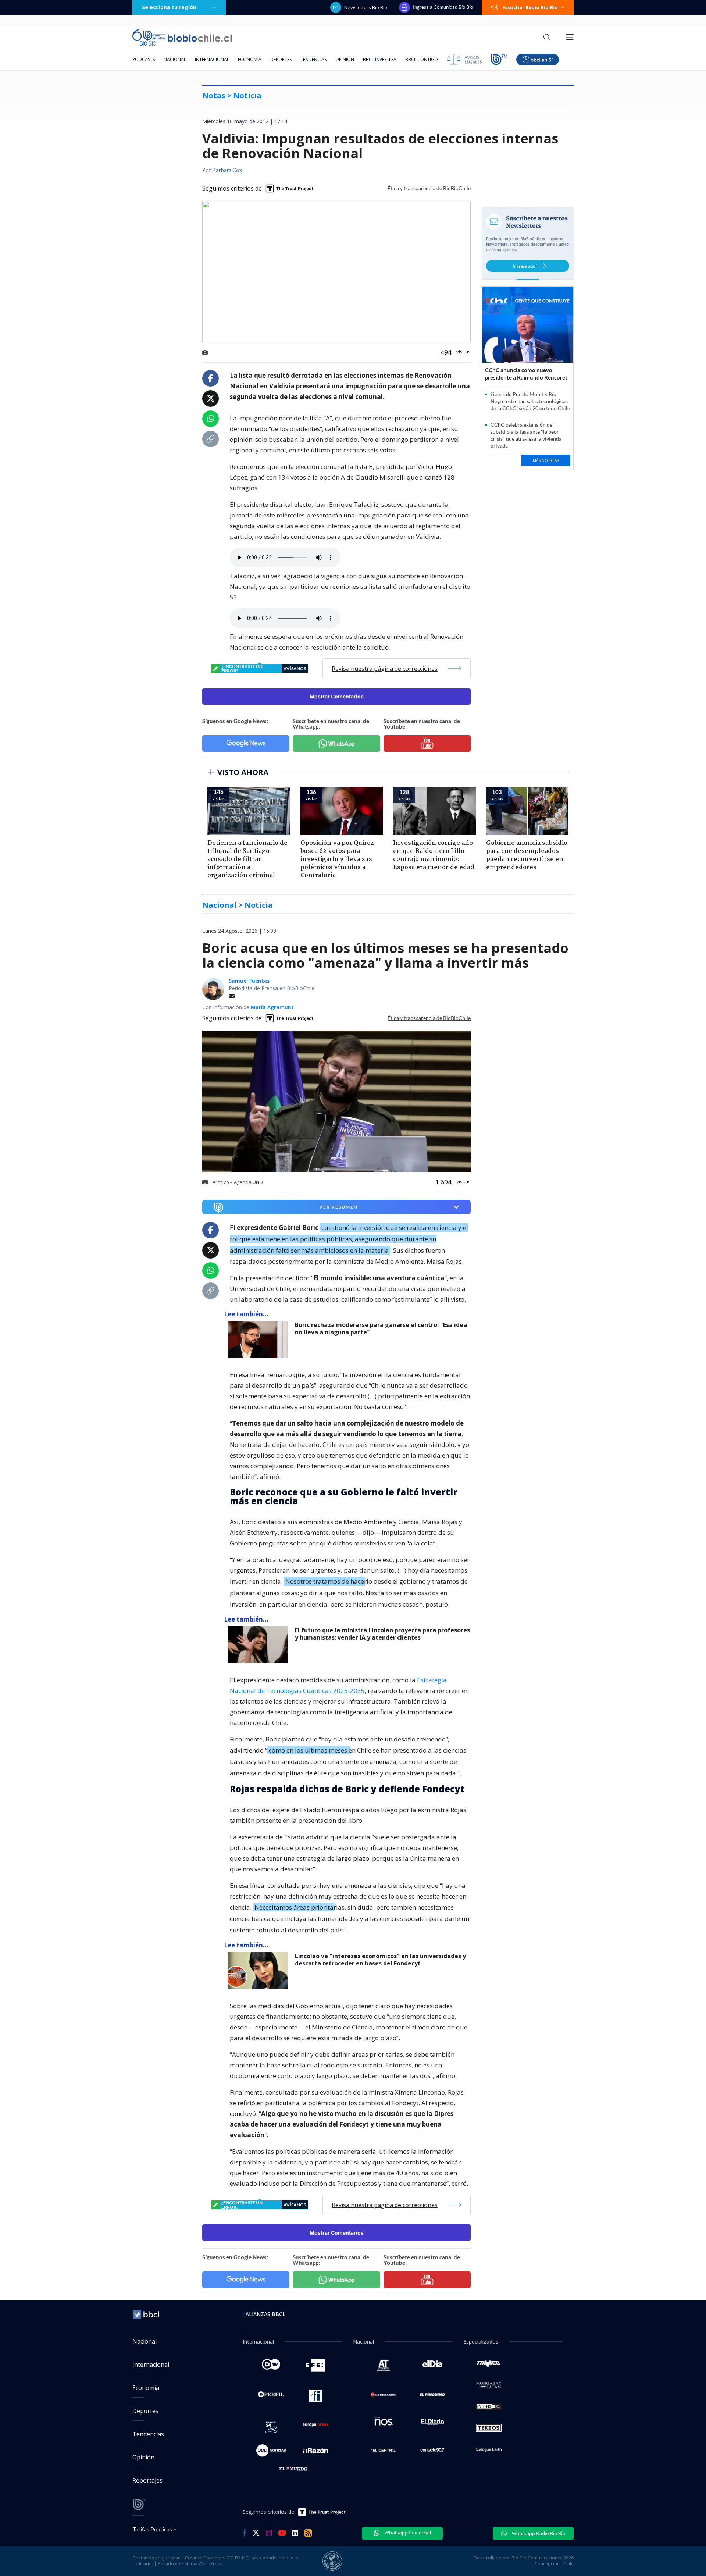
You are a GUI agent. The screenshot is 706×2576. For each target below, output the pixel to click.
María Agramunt (272, 1007)
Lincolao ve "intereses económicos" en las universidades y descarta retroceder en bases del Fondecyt (380, 1960)
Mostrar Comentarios (337, 696)
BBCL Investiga (380, 59)
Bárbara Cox (227, 171)
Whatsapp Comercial (407, 2533)
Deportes (281, 59)
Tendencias (313, 59)
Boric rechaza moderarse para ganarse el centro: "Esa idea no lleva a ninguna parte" (381, 1329)
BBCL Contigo (422, 59)
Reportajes (147, 2480)
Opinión (345, 59)
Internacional (212, 59)
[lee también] (259, 1339)
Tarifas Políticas (152, 2529)
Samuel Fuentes (249, 981)
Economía (250, 59)
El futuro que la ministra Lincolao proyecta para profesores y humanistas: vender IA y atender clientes (382, 1634)
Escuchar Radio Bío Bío (530, 7)
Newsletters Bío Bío (366, 7)
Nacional (175, 59)
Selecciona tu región (169, 7)
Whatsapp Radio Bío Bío (538, 2533)
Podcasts (144, 59)
